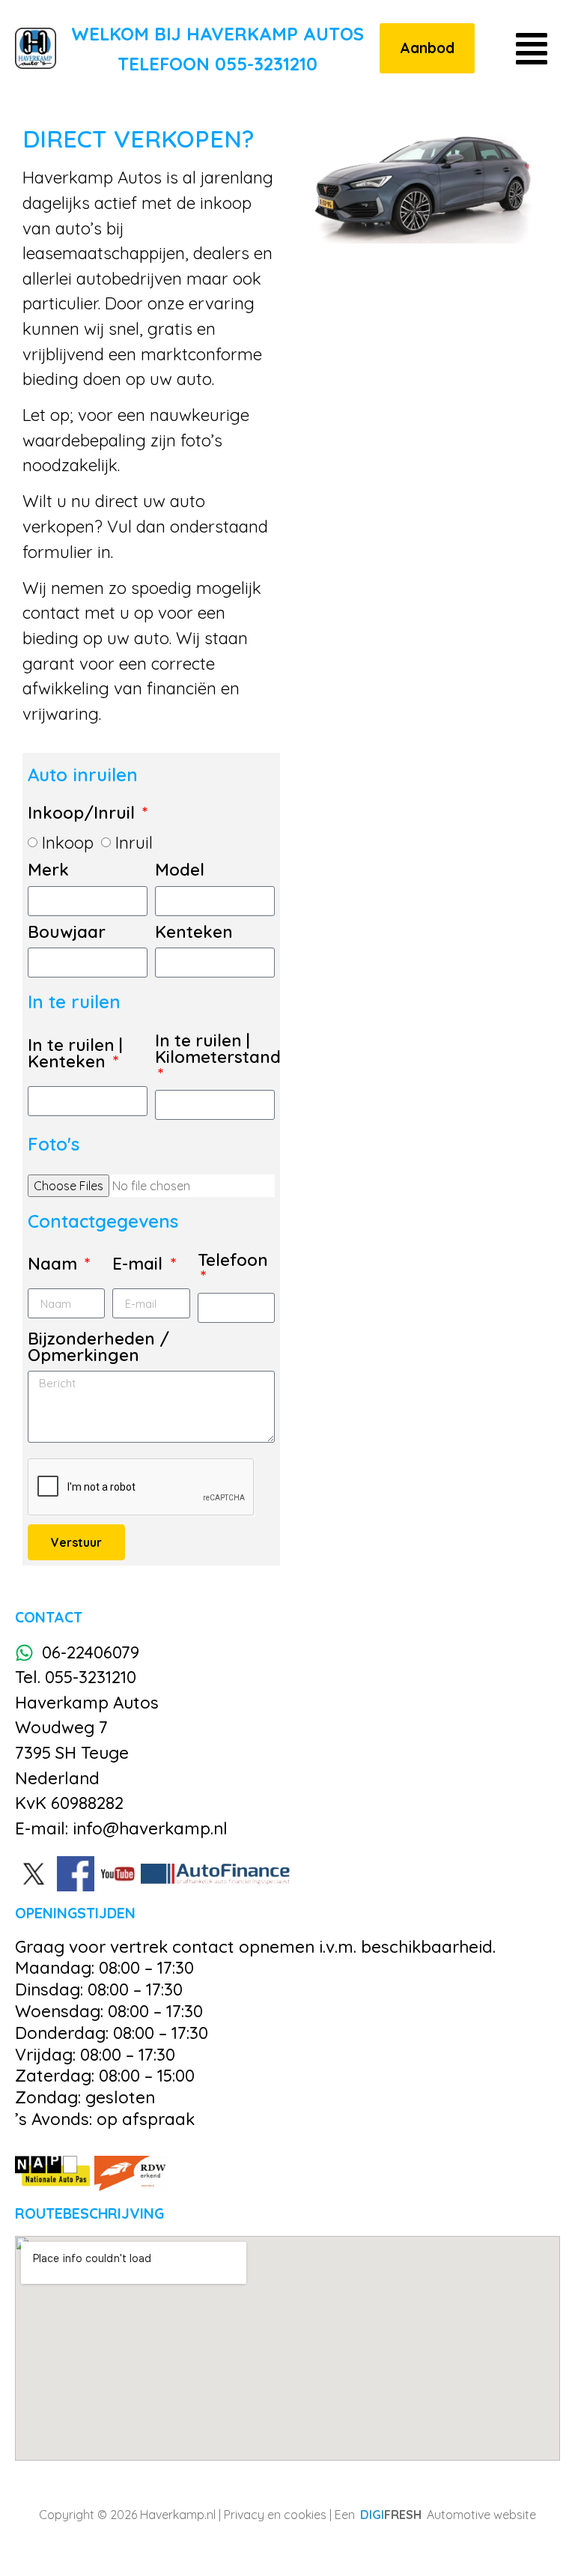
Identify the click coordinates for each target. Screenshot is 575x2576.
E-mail (140, 1265)
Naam (55, 1265)
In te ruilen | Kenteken (75, 1054)
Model (180, 871)
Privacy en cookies (275, 2515)
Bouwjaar (67, 933)
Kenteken (194, 933)
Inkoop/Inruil (83, 814)
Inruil (134, 843)
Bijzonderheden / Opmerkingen (98, 1348)
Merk (48, 871)
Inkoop (68, 843)
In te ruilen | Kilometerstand (218, 1050)
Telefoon (233, 1261)
